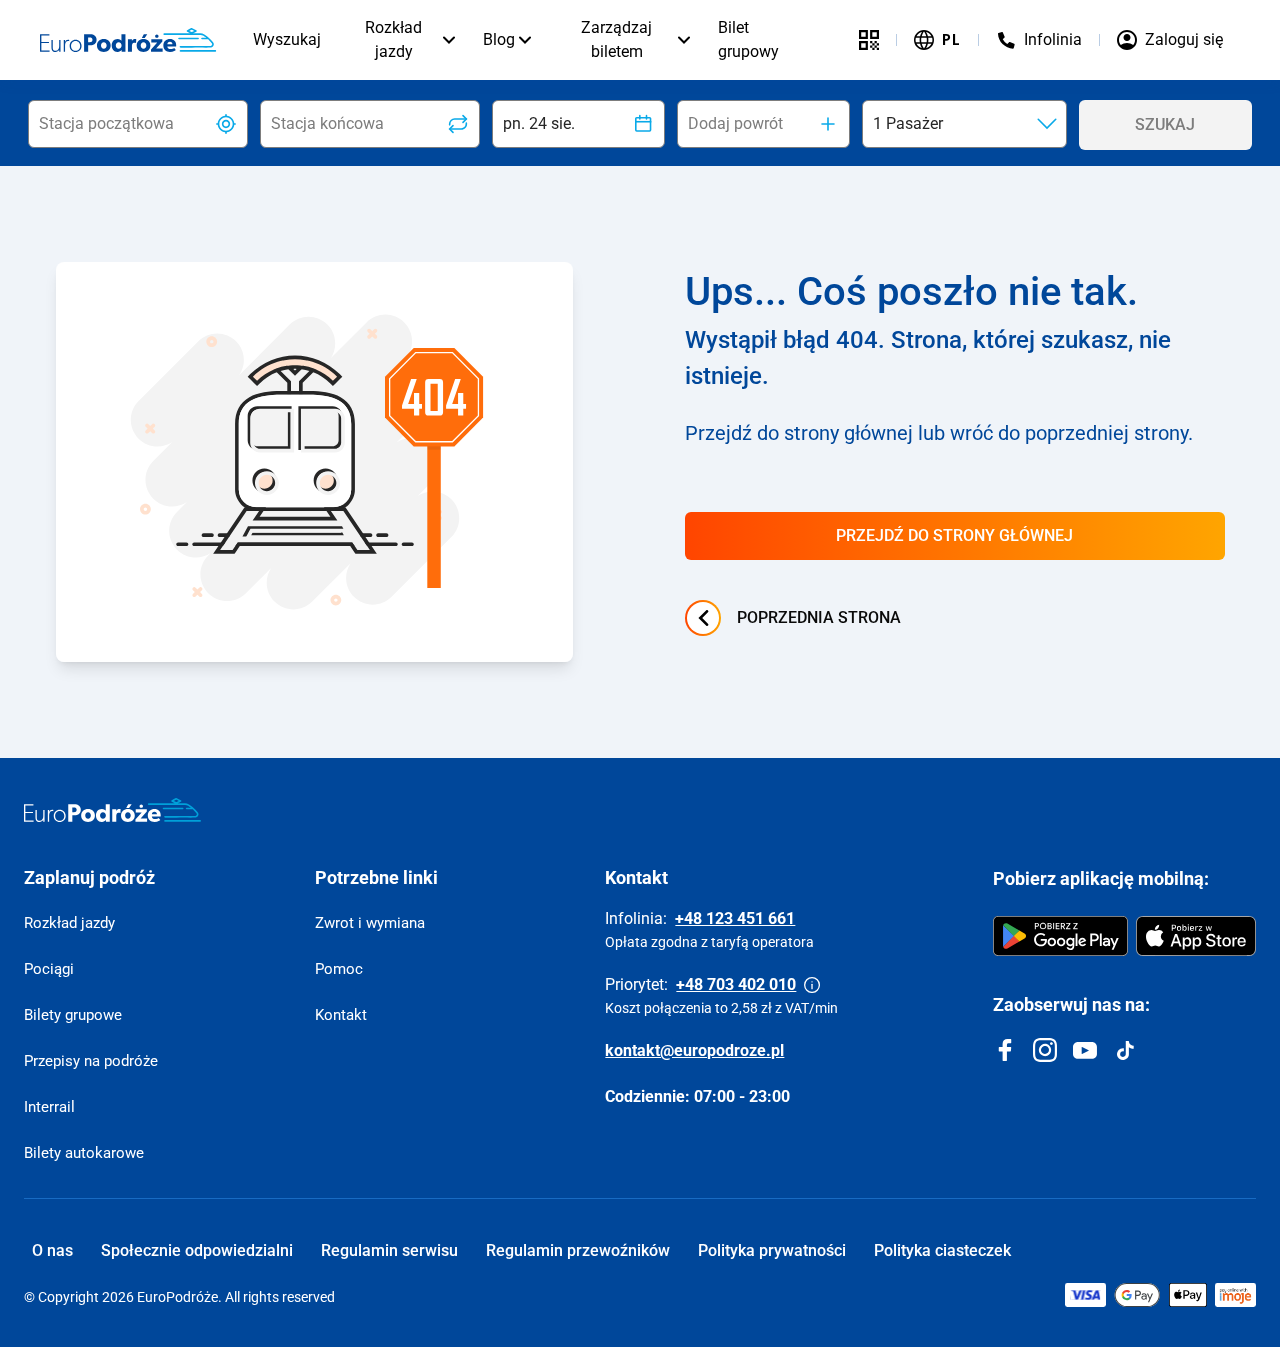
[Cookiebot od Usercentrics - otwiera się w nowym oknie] (129, 1318)
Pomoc (339, 969)
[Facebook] (1005, 1050)
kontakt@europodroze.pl (694, 1050)
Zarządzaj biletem (616, 39)
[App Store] (1196, 936)
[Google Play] (1060, 936)
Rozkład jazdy (393, 39)
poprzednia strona (819, 617)
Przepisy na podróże (91, 1061)
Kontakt (341, 1015)
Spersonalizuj (1101, 1211)
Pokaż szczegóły (321, 1317)
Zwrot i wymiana (370, 923)
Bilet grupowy (748, 39)
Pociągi (49, 969)
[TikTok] (1125, 1050)
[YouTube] (1085, 1050)
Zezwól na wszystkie (1113, 1145)
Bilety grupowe (73, 1015)
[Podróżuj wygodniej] (869, 40)
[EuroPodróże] (112, 810)
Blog (499, 39)
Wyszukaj (287, 39)
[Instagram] (1045, 1050)
